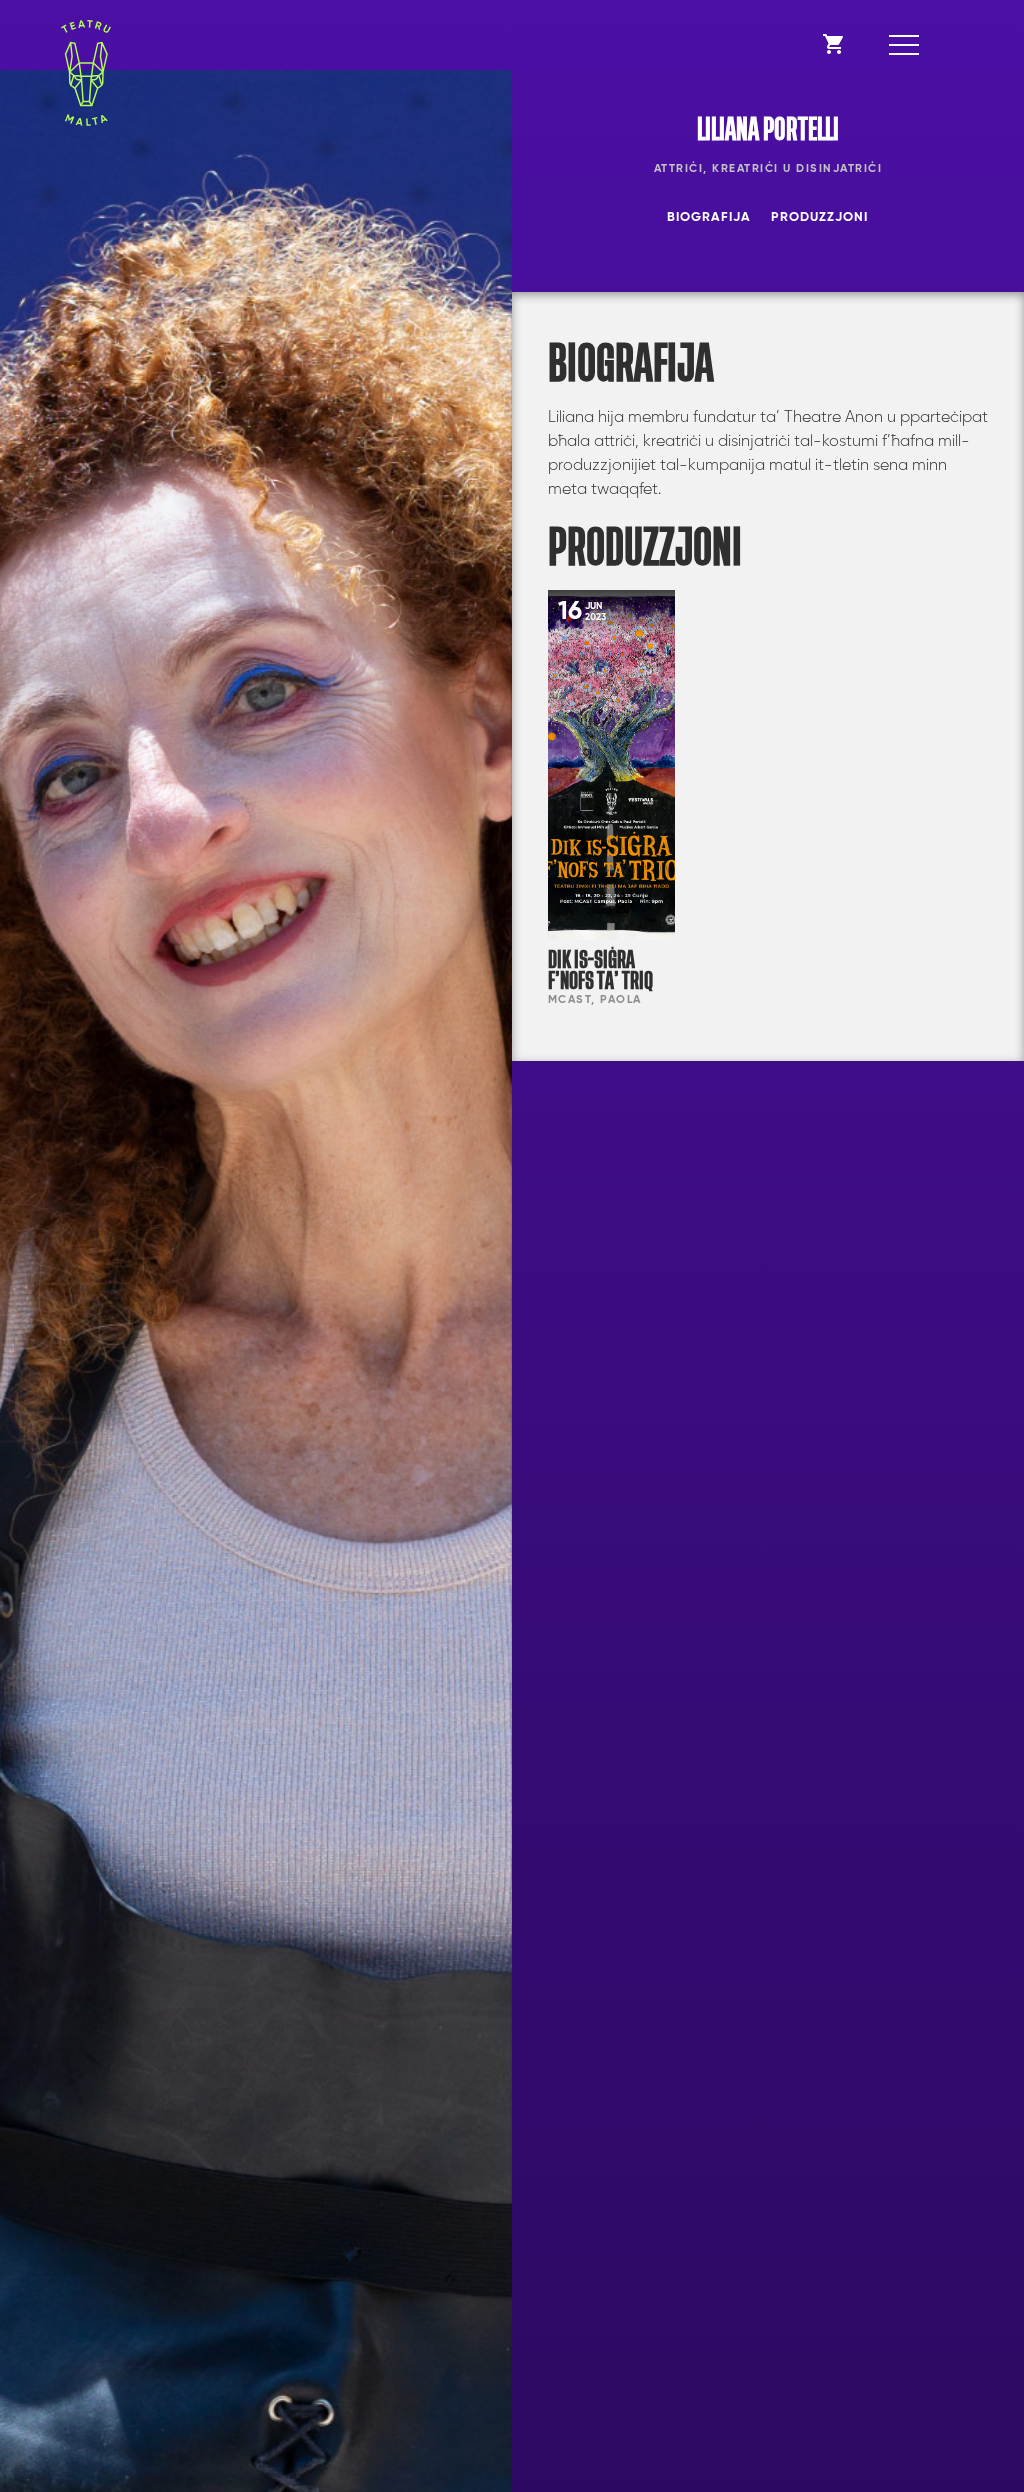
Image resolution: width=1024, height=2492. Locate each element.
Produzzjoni (819, 217)
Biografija (709, 217)
